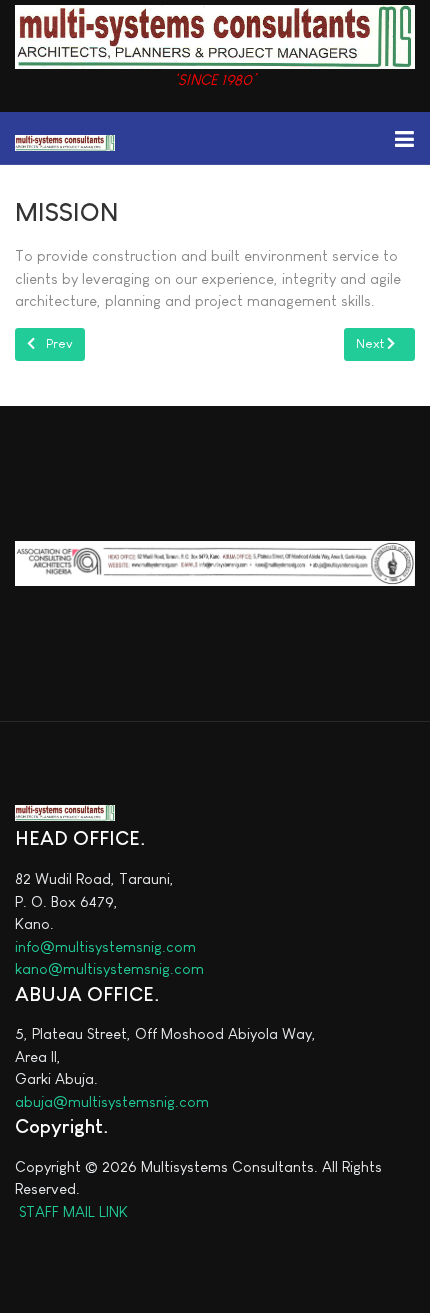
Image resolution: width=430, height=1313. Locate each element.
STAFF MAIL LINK (71, 1211)
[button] (404, 138)
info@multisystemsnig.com (105, 946)
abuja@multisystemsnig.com (112, 1101)
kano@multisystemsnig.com (109, 968)
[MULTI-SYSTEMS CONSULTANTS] (65, 140)
